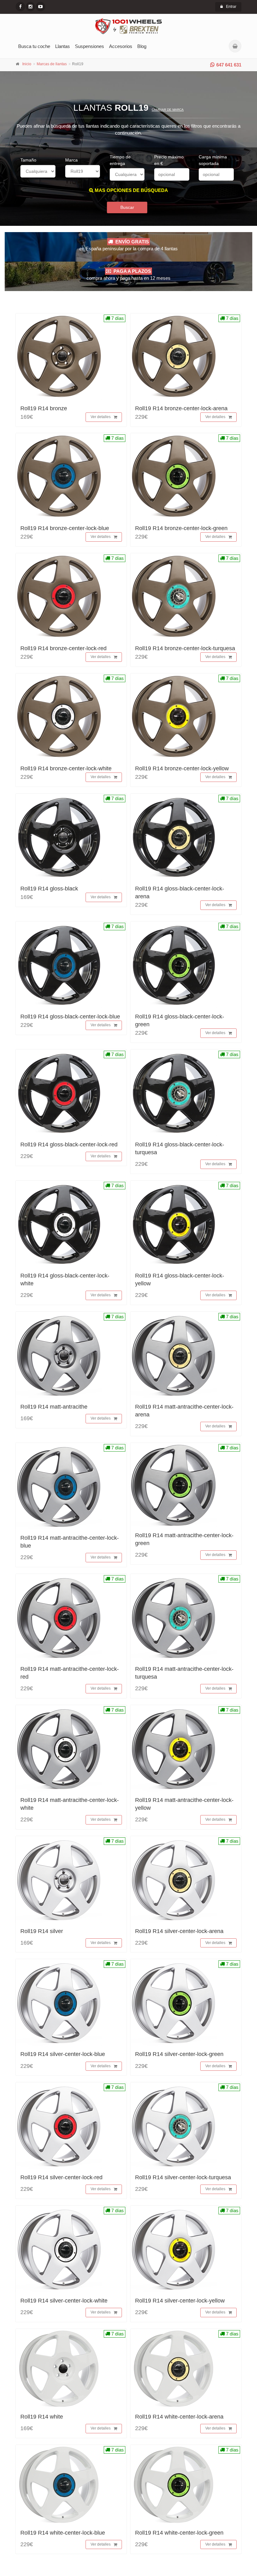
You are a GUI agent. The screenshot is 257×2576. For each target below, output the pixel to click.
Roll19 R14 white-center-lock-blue (63, 2533)
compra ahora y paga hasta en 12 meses (128, 275)
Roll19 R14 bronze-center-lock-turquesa (185, 648)
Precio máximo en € (169, 160)
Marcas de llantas (52, 64)
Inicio (27, 64)
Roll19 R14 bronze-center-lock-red (63, 648)
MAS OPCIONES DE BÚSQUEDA (131, 190)
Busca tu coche (34, 46)
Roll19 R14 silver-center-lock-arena (179, 1931)
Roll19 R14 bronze (44, 408)
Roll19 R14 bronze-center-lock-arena (181, 408)
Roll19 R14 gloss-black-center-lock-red (69, 1145)
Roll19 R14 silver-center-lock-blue (63, 2054)
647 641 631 (229, 65)
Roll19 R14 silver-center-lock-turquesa (183, 2177)
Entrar (231, 7)
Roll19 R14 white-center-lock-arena (179, 2417)
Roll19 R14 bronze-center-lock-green (181, 528)
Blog (142, 46)
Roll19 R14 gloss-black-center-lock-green (180, 1020)
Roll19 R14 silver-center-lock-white (64, 2301)
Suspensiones (89, 46)
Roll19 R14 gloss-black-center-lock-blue (70, 1017)
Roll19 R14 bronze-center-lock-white (66, 768)
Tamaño (28, 160)
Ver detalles (101, 417)
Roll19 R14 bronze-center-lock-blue (65, 528)
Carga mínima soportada (213, 160)
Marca (71, 160)
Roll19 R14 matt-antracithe (54, 1407)
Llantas (63, 46)
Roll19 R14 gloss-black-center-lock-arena (180, 892)
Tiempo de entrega (120, 160)
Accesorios (121, 46)
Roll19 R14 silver (42, 1931)
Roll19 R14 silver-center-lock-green (179, 2054)
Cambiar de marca (168, 110)
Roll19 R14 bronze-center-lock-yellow (182, 768)
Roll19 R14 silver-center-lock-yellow (180, 2301)
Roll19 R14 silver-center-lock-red (61, 2177)
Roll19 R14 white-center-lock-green (179, 2533)
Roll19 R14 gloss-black (49, 889)
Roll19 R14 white (42, 2417)
